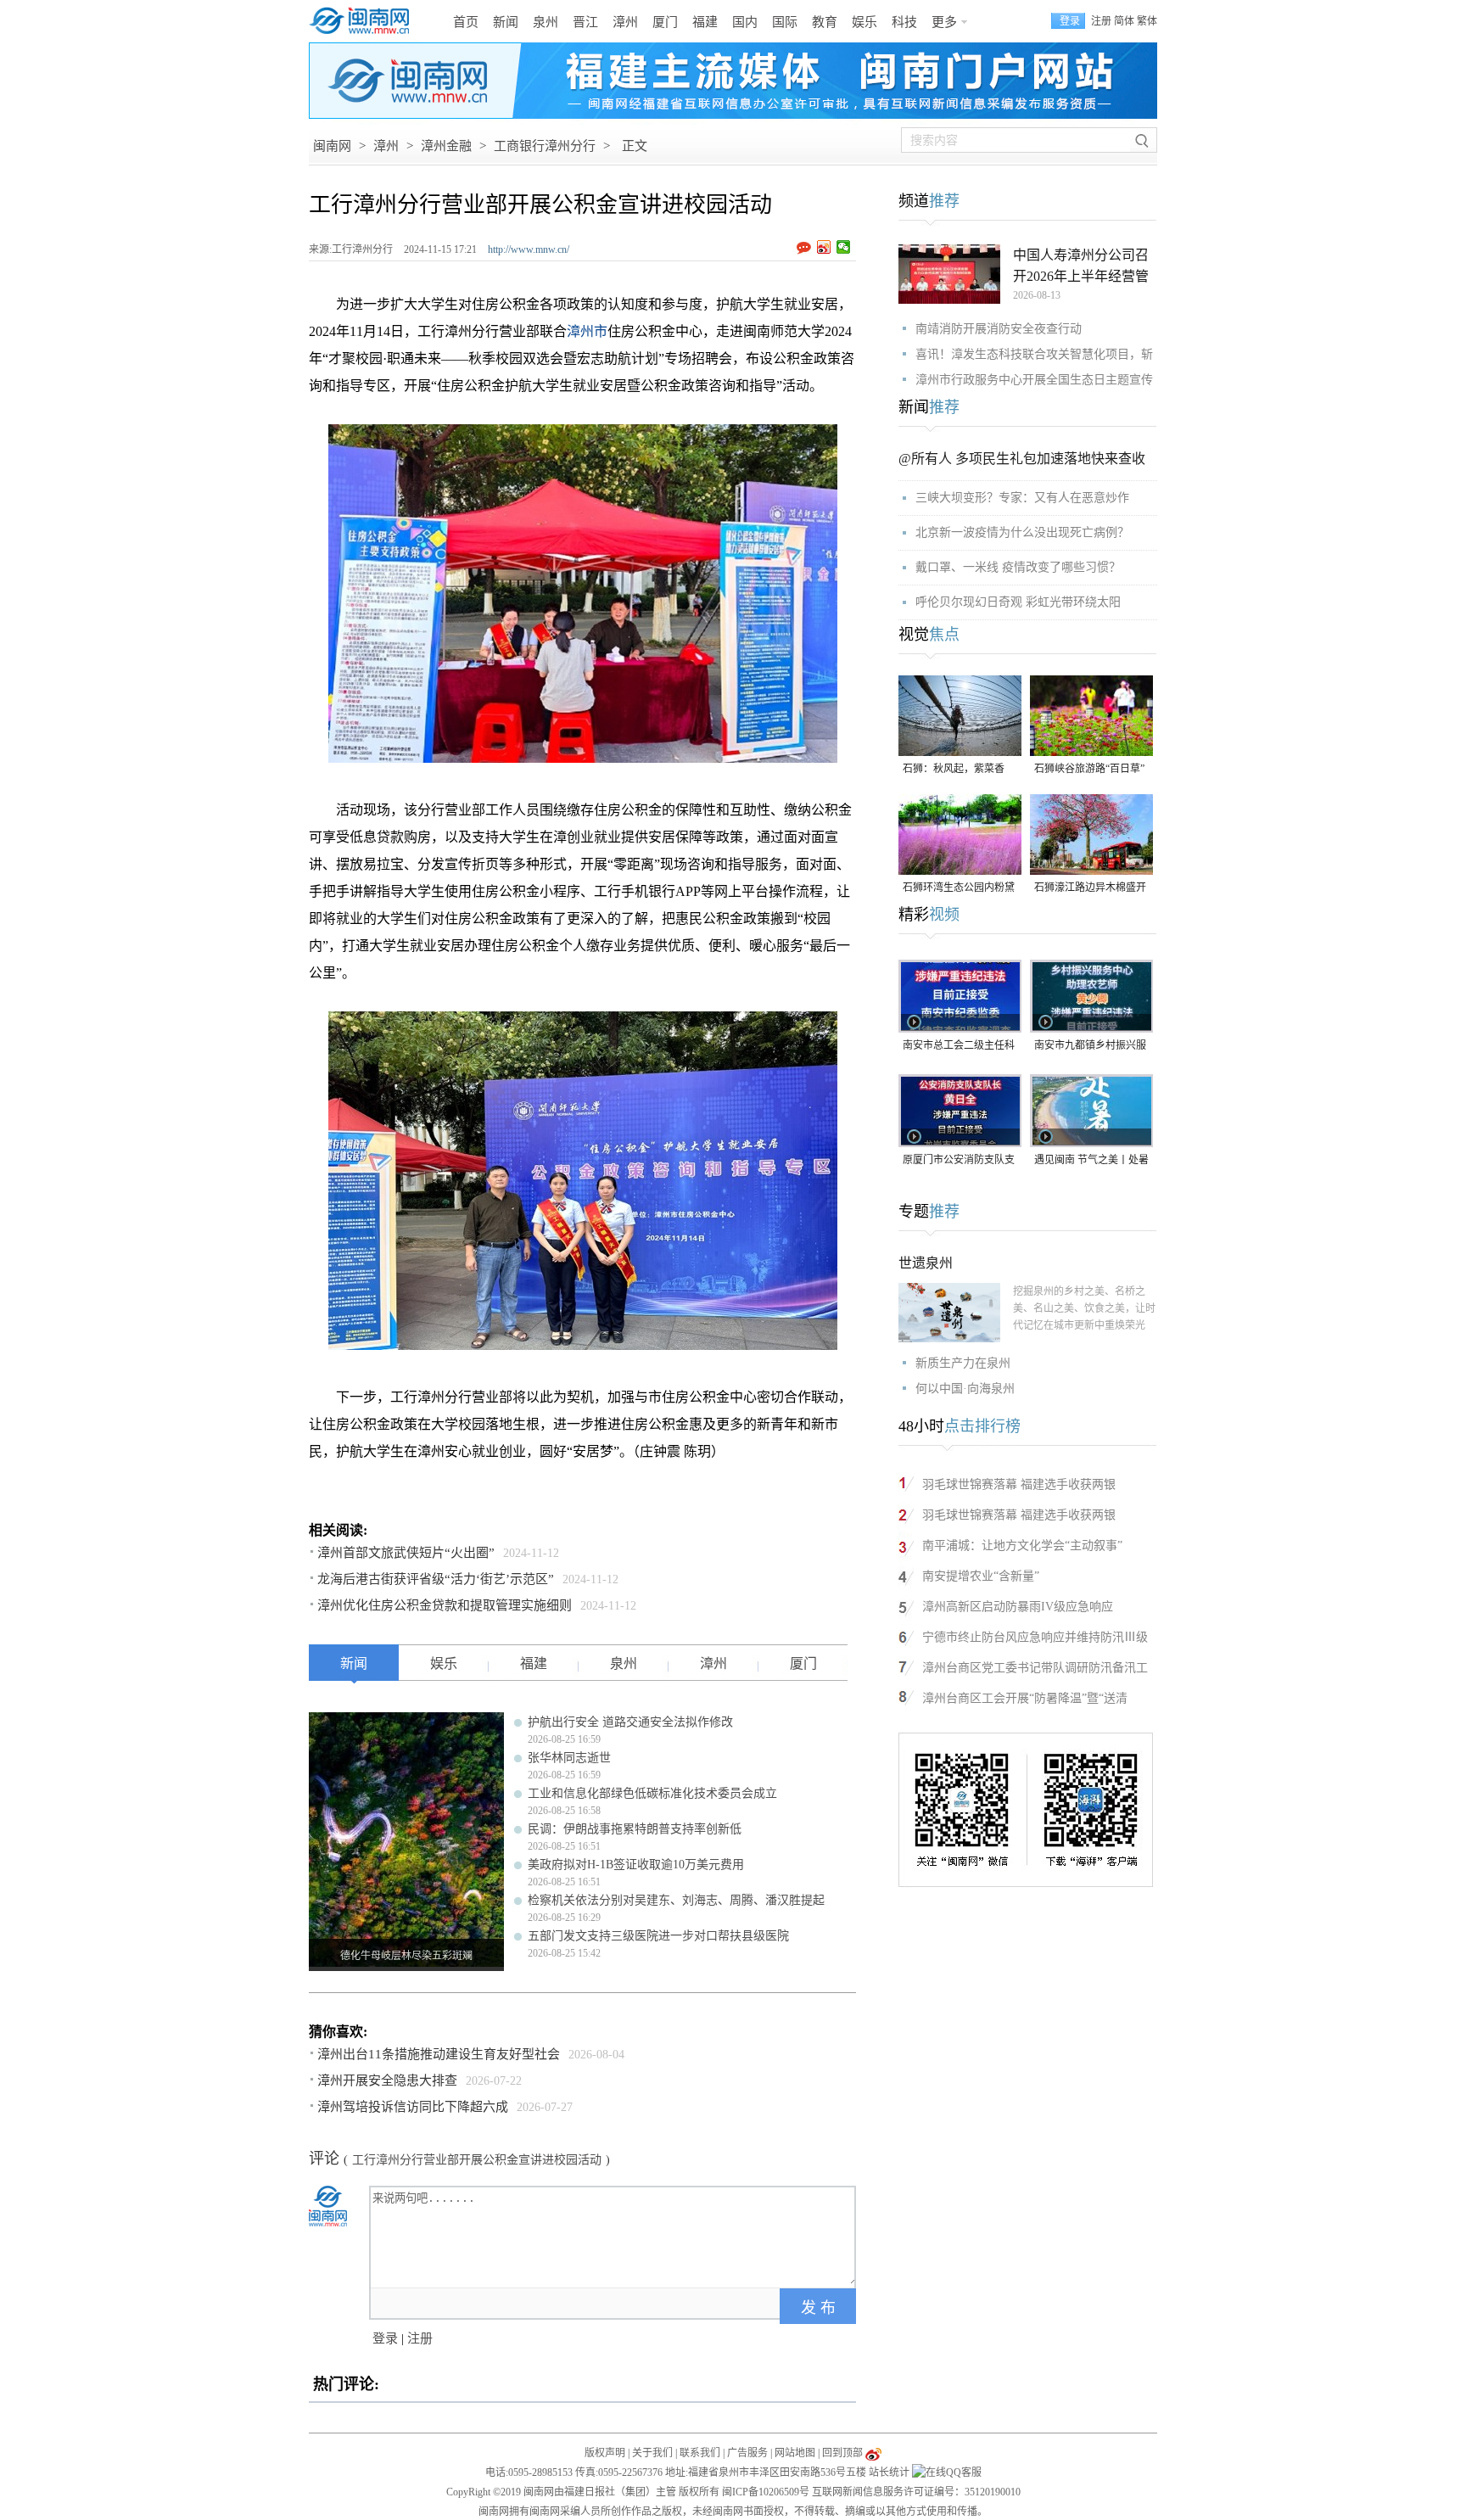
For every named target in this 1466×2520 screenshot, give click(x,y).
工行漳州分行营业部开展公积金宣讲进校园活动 (477, 2160)
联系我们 (700, 2453)
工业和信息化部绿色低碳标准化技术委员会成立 (652, 1793)
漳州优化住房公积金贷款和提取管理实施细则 (445, 1605)
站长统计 (889, 2472)
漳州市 (587, 331)
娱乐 (864, 22)
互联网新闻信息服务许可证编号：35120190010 (916, 2492)
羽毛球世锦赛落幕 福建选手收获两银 (1019, 1484)
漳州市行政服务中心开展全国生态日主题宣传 (1034, 380)
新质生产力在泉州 (963, 1363)
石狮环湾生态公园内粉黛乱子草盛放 (959, 889)
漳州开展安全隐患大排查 (387, 2080)
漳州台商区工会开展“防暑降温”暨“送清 (1025, 1698)
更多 (944, 22)
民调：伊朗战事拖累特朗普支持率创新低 (635, 1829)
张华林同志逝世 (569, 1758)
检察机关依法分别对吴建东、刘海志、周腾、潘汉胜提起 (676, 1900)
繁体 (1147, 21)
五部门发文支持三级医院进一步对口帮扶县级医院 (658, 1936)
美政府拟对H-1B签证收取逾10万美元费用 (636, 1865)
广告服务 (747, 2453)
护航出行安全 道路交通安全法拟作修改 (630, 1722)
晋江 (585, 22)
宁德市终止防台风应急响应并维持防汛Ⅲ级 (1035, 1637)
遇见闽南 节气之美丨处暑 (1091, 1160)
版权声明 (605, 2453)
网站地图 (795, 2453)
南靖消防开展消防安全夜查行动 (999, 329)
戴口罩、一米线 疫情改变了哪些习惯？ (1018, 567)
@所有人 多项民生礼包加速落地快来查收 (1022, 459)
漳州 (625, 22)
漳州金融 (446, 146)
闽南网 (332, 146)
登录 (385, 2338)
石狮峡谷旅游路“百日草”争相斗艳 (1089, 770)
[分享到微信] (844, 247)
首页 (466, 22)
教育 (825, 22)
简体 (1124, 21)
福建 (705, 22)
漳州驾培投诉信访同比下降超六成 (413, 2107)
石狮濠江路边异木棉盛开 (1090, 888)
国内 (745, 22)
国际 (785, 22)
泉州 (546, 22)
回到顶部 (842, 2453)
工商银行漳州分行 (545, 146)
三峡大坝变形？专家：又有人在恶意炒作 (1022, 498)
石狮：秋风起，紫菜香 (954, 769)
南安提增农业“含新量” (981, 1576)
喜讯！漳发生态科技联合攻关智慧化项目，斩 (1034, 354)
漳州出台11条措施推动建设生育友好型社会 (439, 2054)
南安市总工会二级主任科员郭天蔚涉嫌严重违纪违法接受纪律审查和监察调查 (959, 1047)
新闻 (506, 22)
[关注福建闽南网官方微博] (873, 2453)
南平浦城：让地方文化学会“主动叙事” (1022, 1546)
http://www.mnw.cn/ (529, 249)
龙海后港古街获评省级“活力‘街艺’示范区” (436, 1579)
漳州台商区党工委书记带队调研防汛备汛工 (1035, 1668)
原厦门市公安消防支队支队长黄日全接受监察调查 (959, 1161)
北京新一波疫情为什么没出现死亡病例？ (1022, 532)
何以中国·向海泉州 (965, 1389)
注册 (1101, 21)
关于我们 (652, 2453)
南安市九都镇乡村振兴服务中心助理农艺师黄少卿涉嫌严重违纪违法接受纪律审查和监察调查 (1090, 1047)
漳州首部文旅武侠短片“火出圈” (406, 1553)
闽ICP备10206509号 (766, 2492)
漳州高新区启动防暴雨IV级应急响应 (1018, 1607)
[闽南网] (364, 21)
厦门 (665, 22)
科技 (904, 22)
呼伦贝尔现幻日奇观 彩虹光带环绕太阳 (1018, 602)
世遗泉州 (926, 1263)
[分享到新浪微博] (824, 247)
